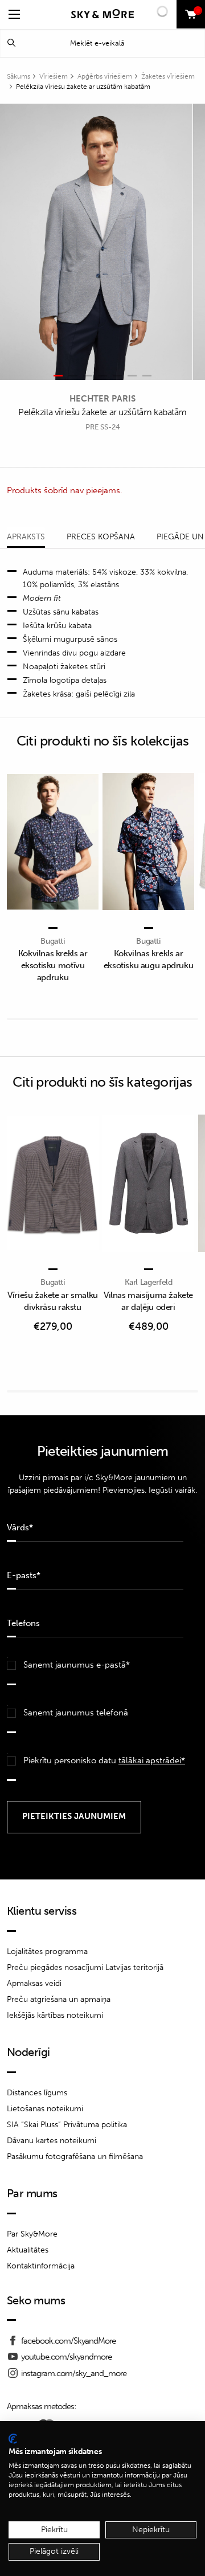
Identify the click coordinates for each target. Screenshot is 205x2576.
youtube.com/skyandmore (66, 2357)
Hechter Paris (102, 399)
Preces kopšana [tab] (101, 537)
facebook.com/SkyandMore (68, 2341)
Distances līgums (37, 2093)
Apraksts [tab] (26, 537)
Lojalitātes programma (47, 1952)
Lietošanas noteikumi (45, 2109)
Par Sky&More (32, 2234)
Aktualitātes (28, 2250)
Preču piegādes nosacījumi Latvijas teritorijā (85, 1967)
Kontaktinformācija (41, 2266)
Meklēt (11, 43)
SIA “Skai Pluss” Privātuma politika (67, 2125)
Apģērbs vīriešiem (105, 76)
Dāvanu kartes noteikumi (52, 2141)
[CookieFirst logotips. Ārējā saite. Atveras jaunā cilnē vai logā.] (13, 2439)
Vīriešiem (54, 76)
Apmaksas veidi (34, 1983)
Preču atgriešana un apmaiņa (59, 1999)
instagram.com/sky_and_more (74, 2373)
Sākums (19, 76)
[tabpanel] (96, 242)
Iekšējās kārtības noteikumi (55, 2015)
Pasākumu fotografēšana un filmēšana (75, 2157)
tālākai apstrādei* (152, 1760)
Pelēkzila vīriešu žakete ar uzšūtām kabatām (83, 87)
